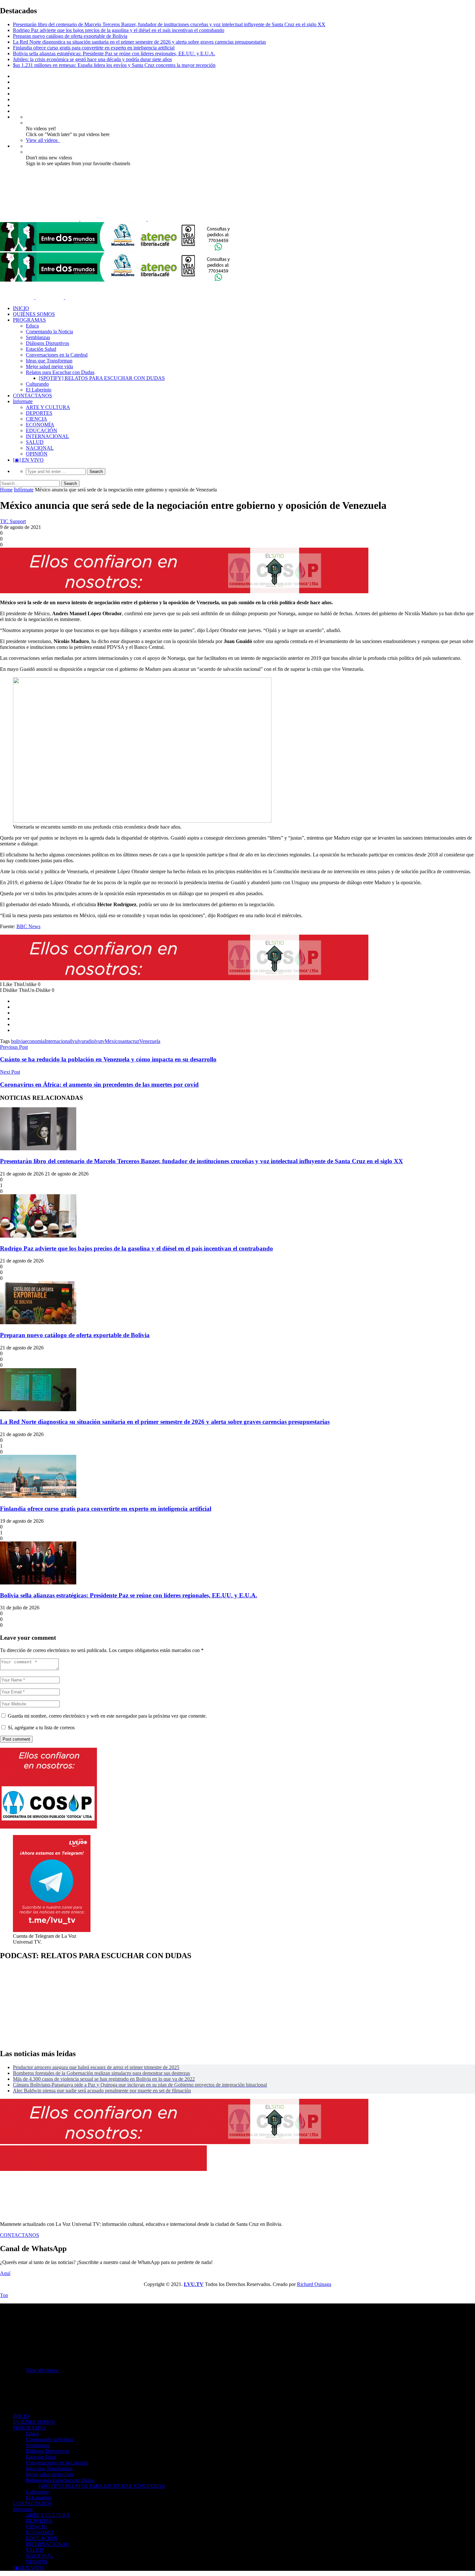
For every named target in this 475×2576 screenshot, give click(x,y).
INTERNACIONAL (48, 436)
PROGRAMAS (29, 320)
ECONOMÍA (40, 425)
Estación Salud (41, 349)
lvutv (100, 1041)
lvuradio (86, 1041)
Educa (32, 326)
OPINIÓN (37, 454)
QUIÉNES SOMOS (34, 314)
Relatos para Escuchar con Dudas (60, 372)
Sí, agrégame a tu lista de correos (41, 1728)
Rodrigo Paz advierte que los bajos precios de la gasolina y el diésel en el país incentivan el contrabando (119, 30)
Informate (23, 401)
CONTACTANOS (32, 396)
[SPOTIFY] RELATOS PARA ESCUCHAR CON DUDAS (102, 378)
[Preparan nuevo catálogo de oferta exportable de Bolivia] (38, 1322)
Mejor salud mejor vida (49, 366)
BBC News (28, 926)
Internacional (58, 1041)
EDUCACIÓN (42, 430)
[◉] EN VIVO (28, 460)
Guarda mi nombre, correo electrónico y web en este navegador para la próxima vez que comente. (107, 1716)
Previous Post (14, 1047)
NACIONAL (40, 448)
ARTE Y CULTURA (48, 407)
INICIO (21, 308)
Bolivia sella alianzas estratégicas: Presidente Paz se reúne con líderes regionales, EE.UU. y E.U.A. (114, 54)
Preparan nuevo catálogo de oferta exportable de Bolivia (70, 36)
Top (4, 2295)
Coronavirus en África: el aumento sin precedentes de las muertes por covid (99, 1084)
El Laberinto (39, 390)
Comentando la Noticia (49, 332)
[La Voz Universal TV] (107, 219)
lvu (74, 1041)
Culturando (37, 384)
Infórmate (24, 490)
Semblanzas (38, 337)
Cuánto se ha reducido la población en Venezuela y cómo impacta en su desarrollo (108, 1059)
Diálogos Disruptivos (48, 343)
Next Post (10, 1072)
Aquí (5, 2273)
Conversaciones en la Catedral (57, 355)
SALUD (35, 442)
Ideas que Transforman (49, 361)
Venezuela (150, 1041)
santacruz (130, 1041)
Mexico (112, 1041)
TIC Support (13, 521)
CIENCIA (37, 419)
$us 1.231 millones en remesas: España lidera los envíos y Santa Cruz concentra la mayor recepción (114, 65)
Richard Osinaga (314, 2284)
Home (6, 490)
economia (35, 1041)
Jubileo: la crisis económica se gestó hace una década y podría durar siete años (92, 59)
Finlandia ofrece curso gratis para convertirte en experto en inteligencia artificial (94, 48)
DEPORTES (39, 413)
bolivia (18, 1041)
